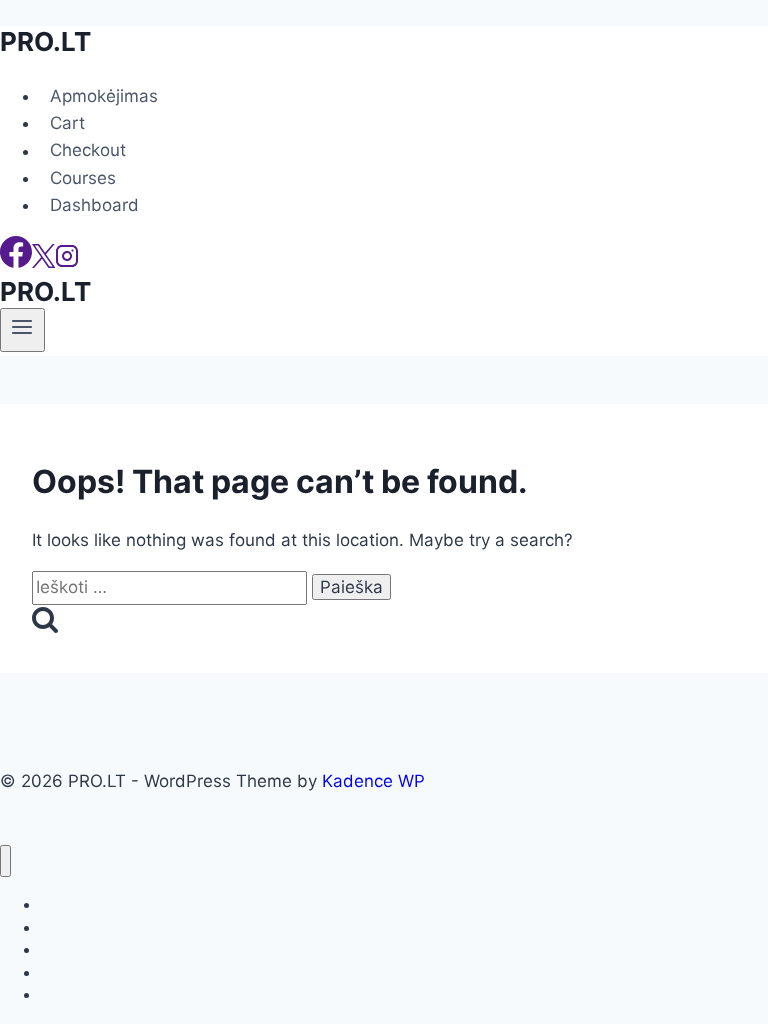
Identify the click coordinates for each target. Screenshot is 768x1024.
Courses (83, 178)
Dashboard (94, 205)
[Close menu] (5, 861)
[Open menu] (22, 330)
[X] (43, 262)
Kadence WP (373, 781)
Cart (67, 123)
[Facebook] (16, 262)
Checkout (88, 151)
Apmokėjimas (104, 96)
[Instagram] (67, 262)
